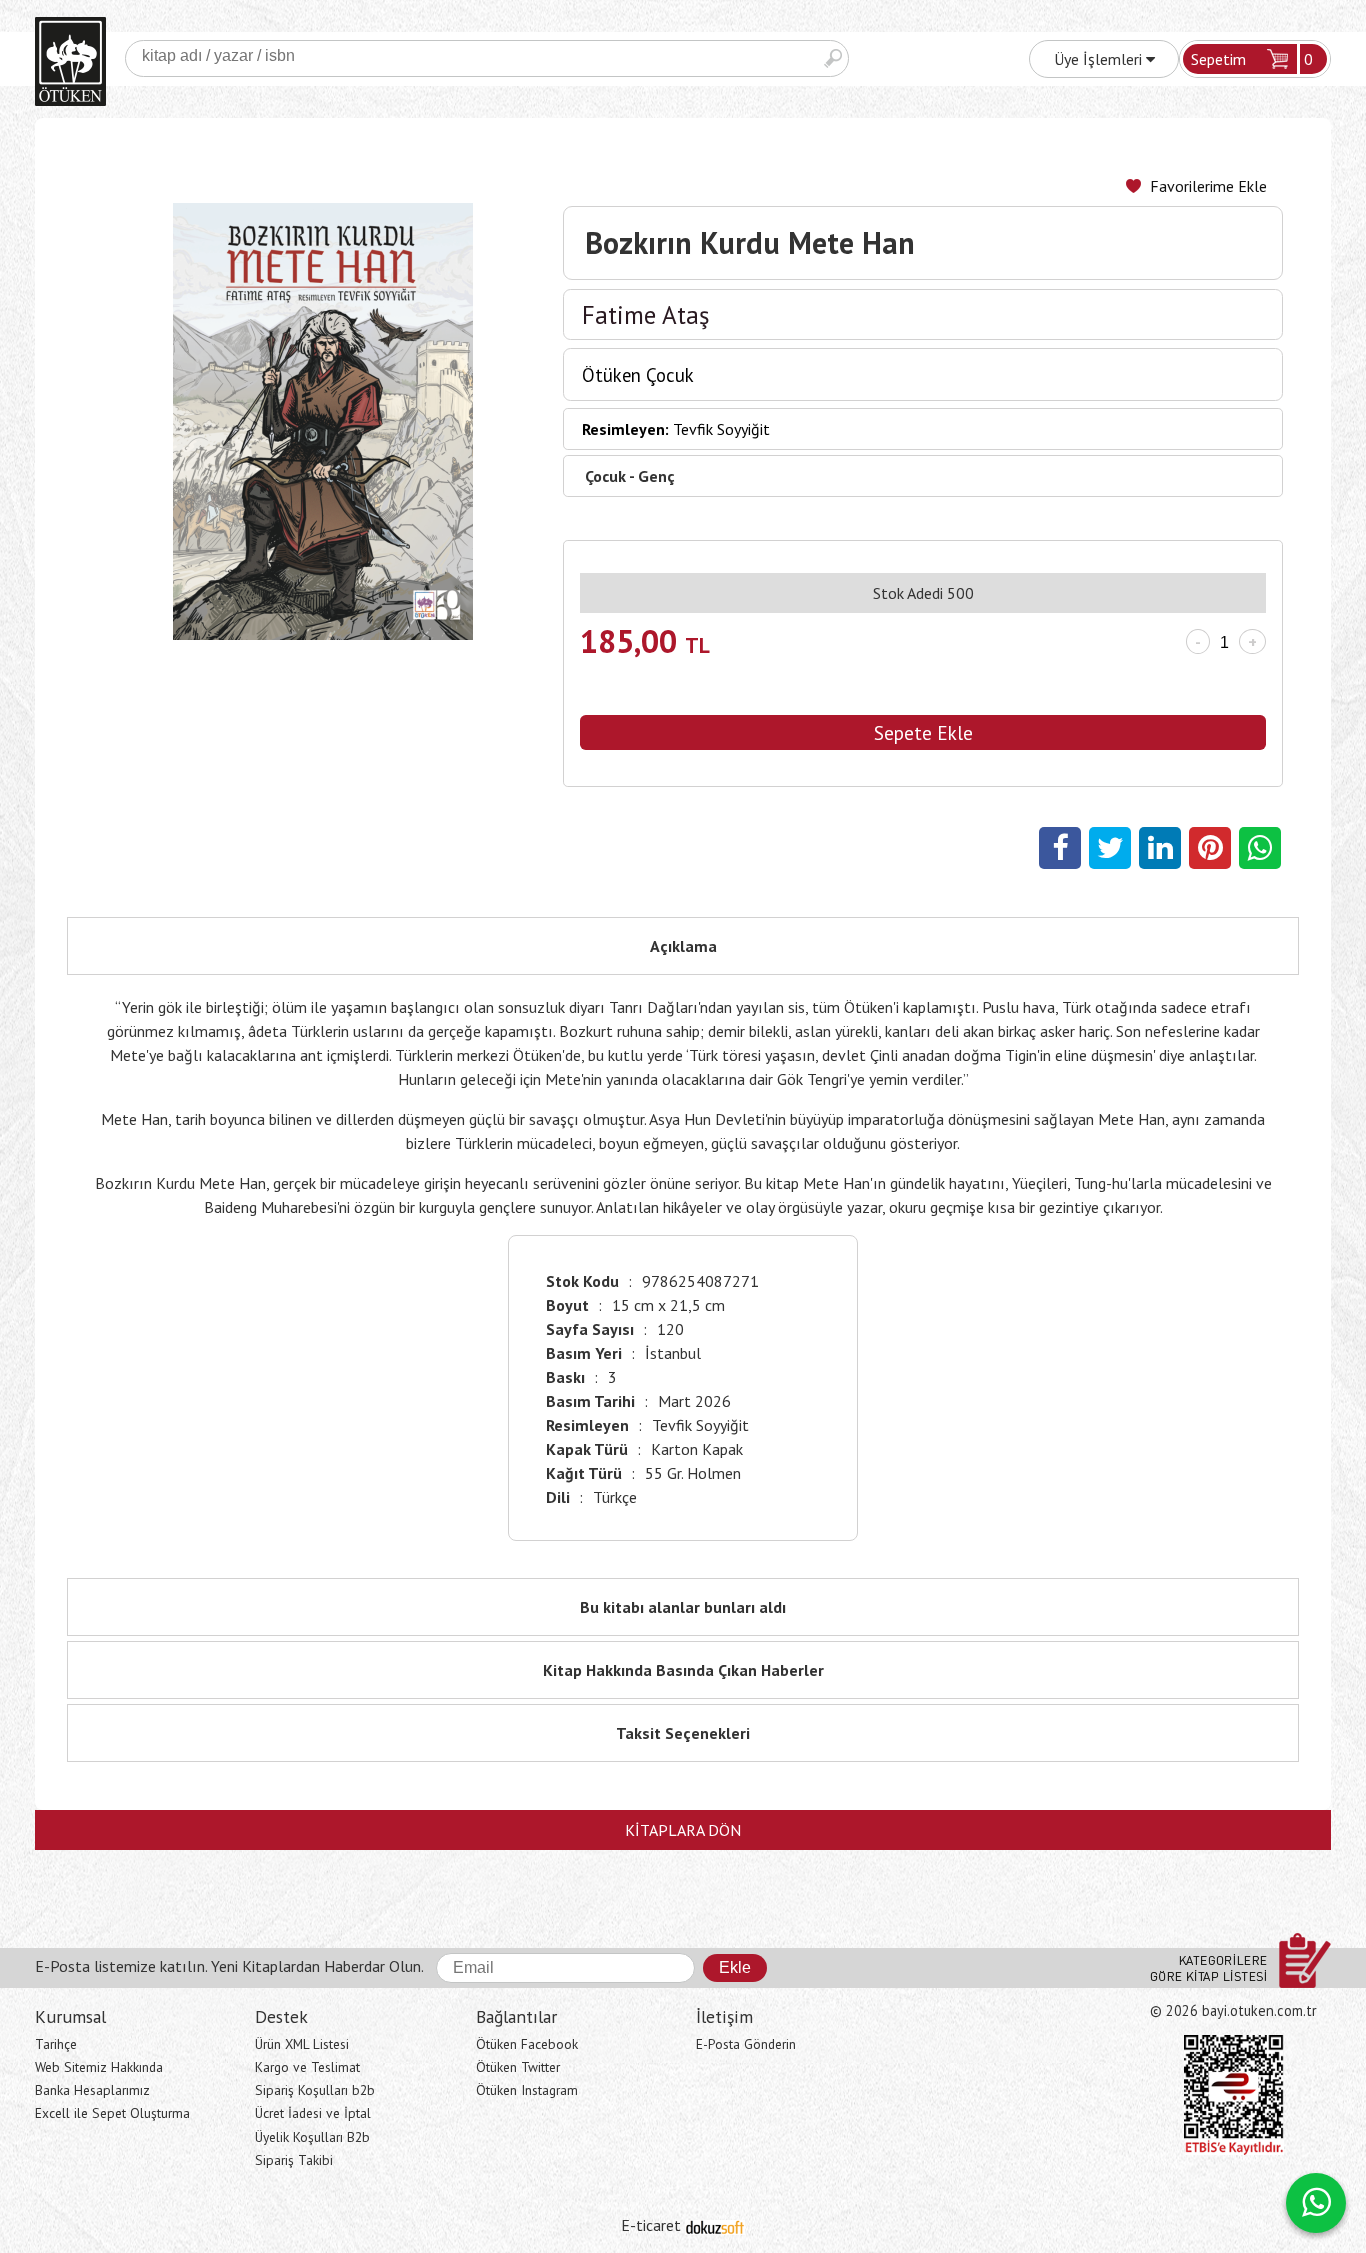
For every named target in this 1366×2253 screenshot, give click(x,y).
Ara (833, 58)
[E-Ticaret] (715, 2225)
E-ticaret (651, 2225)
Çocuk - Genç (630, 476)
